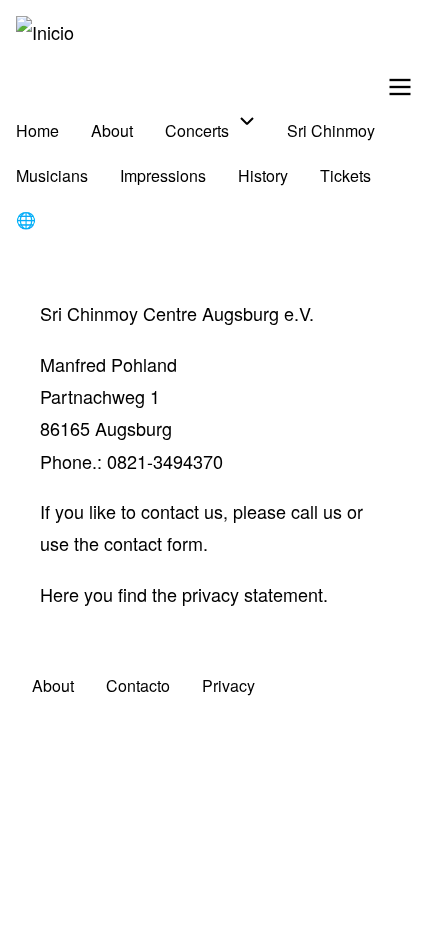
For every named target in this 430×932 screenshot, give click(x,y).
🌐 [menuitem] (26, 219)
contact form (153, 543)
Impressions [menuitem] (163, 175)
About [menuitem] (112, 130)
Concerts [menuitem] (197, 130)
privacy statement (252, 594)
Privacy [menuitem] (228, 685)
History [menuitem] (263, 175)
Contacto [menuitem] (138, 685)
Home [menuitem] (37, 130)
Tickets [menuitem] (345, 175)
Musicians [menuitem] (52, 175)
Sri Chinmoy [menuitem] (331, 130)
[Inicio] (45, 32)
